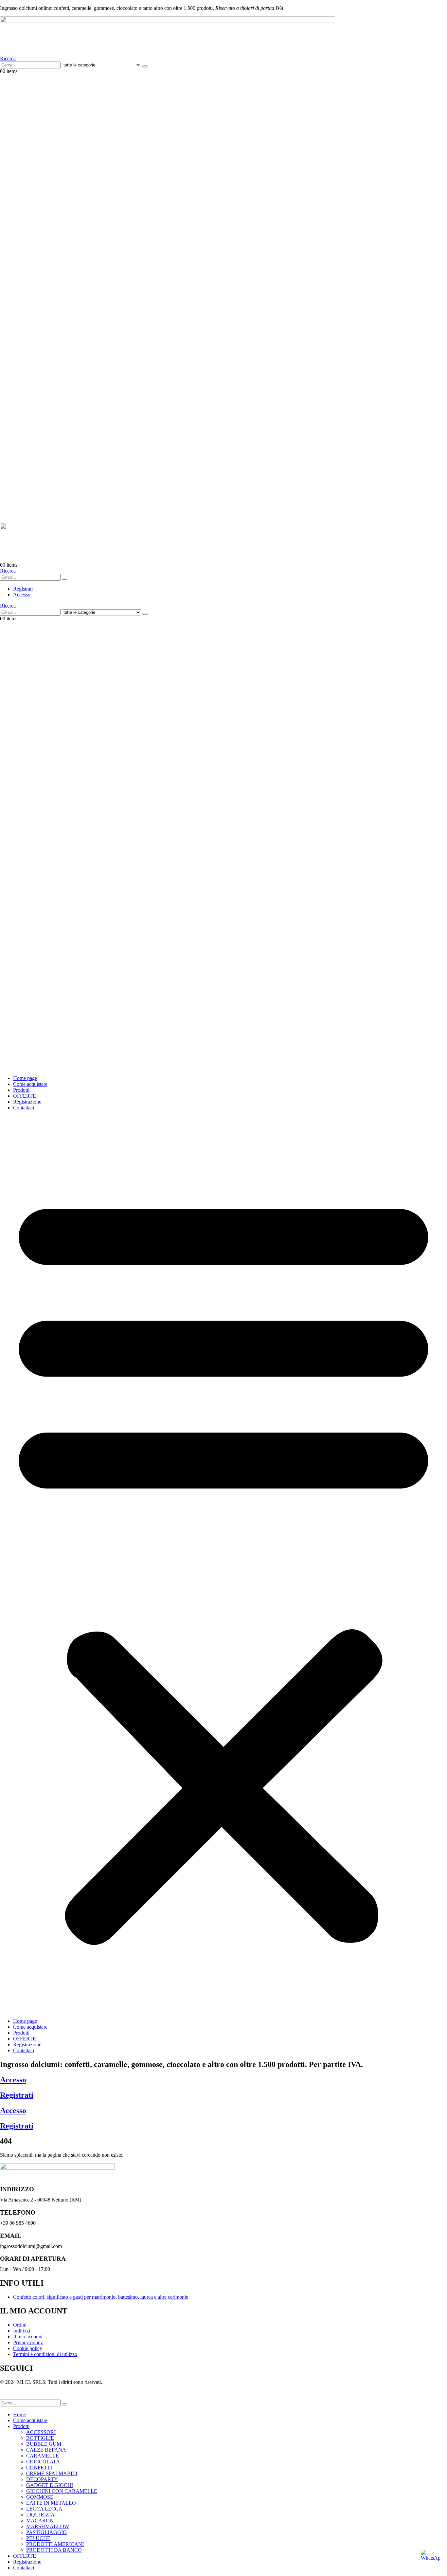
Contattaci (24, 1108)
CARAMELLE (43, 2456)
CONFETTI (39, 2467)
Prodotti (21, 1090)
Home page (25, 1078)
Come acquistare (30, 1084)
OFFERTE (25, 1096)
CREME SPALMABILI (52, 2473)
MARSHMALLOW (48, 2526)
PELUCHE (38, 2538)
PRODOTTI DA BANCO (54, 2550)
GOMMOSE (40, 2497)
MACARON (40, 2521)
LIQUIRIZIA (40, 2515)
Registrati (17, 2095)
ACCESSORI (41, 2432)
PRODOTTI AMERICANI (55, 2544)
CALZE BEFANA (46, 2450)
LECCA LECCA (44, 2509)
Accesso (13, 2080)
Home (19, 2414)
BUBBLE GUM (44, 2444)
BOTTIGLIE (40, 2438)
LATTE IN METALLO (51, 2503)
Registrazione (27, 1102)
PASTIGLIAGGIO (46, 2532)
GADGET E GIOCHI (50, 2485)
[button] (8, 58)
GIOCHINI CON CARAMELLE (62, 2491)
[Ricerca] (145, 66)
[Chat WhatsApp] (431, 2560)
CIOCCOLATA (43, 2462)
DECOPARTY (42, 2479)
